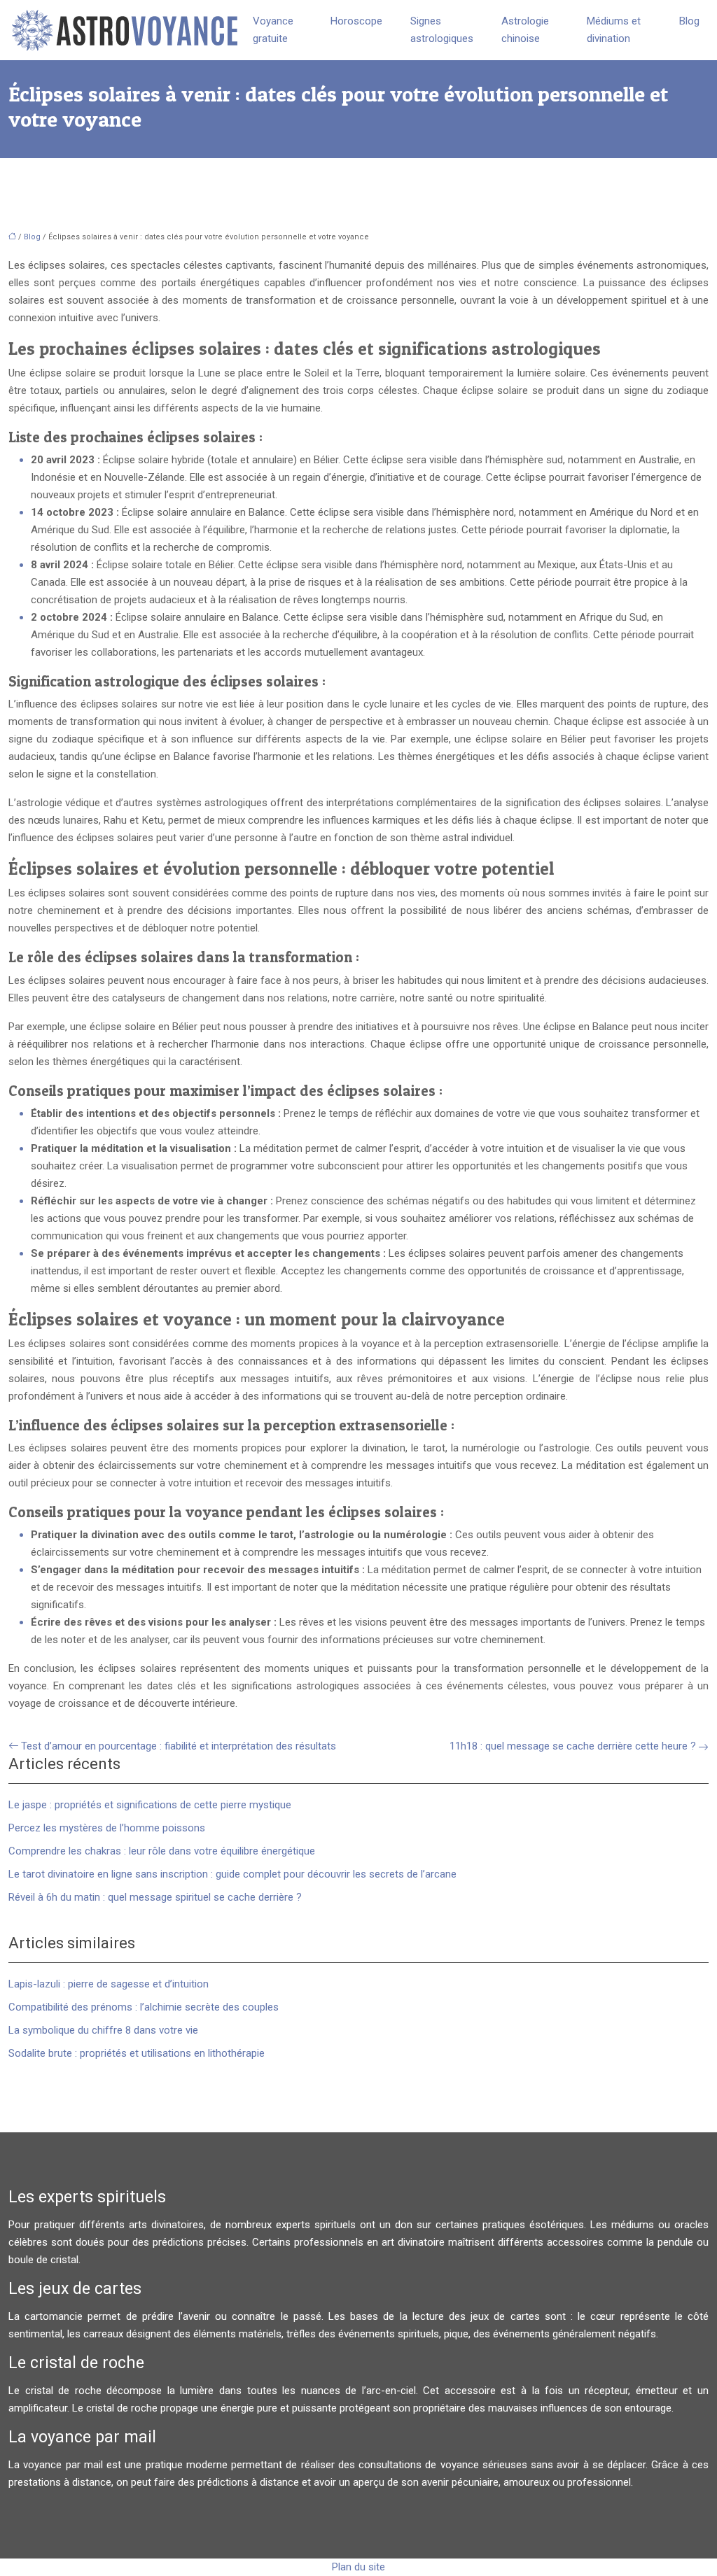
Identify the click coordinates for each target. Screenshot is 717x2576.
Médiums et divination (614, 30)
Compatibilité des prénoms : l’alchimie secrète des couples (144, 2007)
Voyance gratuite (273, 30)
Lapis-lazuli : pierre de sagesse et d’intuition (109, 1984)
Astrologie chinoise (525, 30)
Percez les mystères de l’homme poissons (107, 1828)
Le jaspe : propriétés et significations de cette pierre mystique (150, 1805)
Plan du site (358, 2567)
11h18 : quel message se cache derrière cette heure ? (573, 1746)
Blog (689, 21)
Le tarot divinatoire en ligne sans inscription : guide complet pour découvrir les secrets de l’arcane (232, 1874)
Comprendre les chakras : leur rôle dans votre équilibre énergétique (162, 1851)
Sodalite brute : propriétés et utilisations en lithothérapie (137, 2053)
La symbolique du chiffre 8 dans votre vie (103, 2030)
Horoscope (356, 21)
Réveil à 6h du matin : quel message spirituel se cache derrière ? (155, 1897)
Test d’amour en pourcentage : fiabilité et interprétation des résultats (179, 1746)
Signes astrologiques (442, 30)
